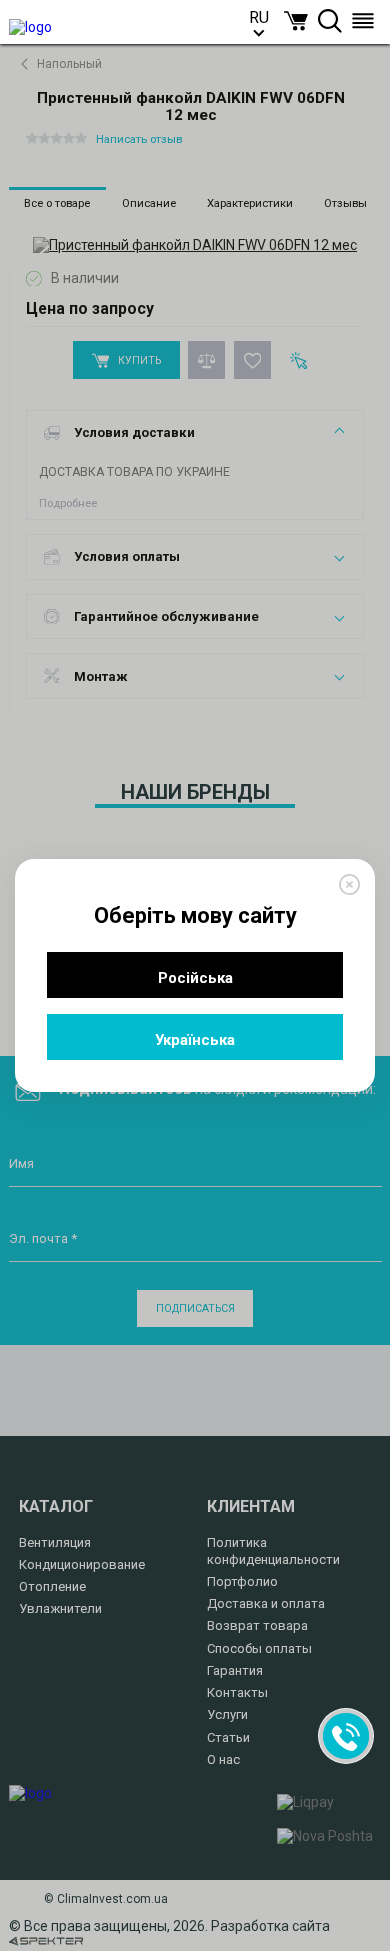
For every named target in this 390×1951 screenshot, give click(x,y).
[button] (296, 21)
